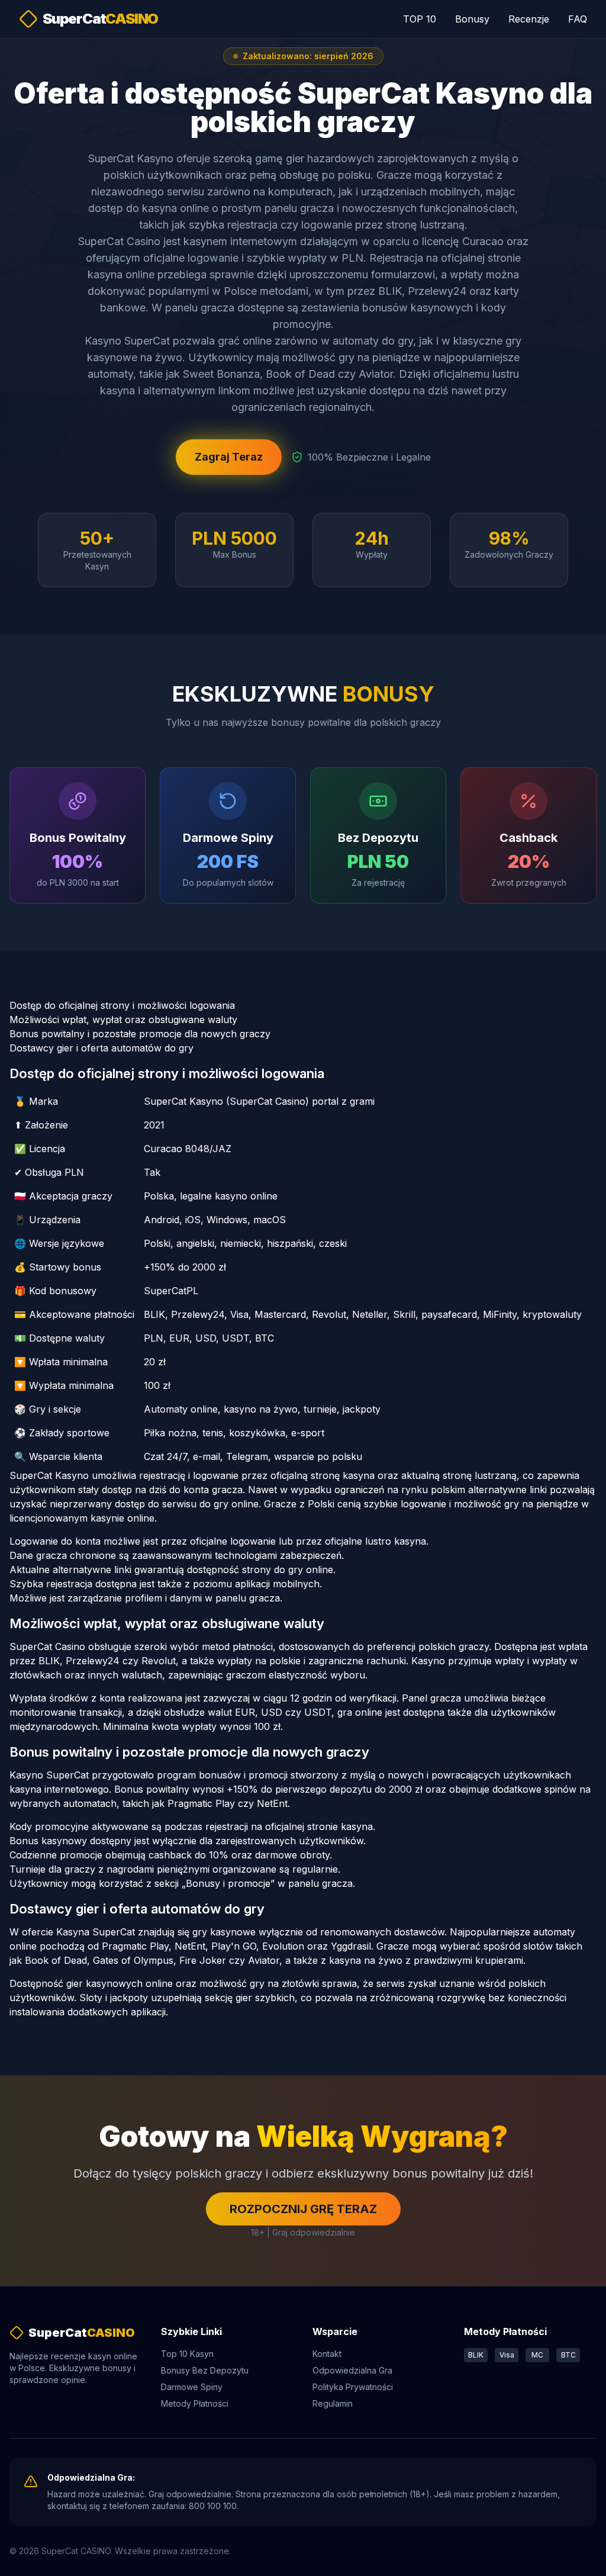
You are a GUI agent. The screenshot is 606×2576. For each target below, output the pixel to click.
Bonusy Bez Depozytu (205, 2370)
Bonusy (472, 19)
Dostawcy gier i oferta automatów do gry (101, 1048)
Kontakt (327, 2354)
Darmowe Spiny (192, 2387)
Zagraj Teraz (229, 457)
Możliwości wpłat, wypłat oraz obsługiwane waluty (123, 1020)
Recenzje (529, 19)
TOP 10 (420, 19)
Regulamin (333, 2403)
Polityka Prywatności (353, 2387)
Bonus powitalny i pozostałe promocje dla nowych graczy (140, 1034)
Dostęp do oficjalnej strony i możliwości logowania (122, 1005)
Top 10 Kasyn (187, 2354)
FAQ (578, 19)
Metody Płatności (195, 2403)
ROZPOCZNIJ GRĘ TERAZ (303, 2209)
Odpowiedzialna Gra (352, 2370)
